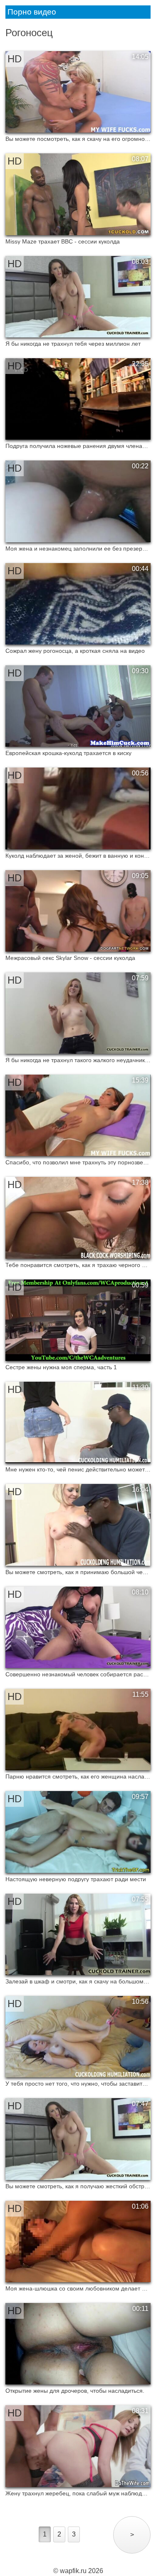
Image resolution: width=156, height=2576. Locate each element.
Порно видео (32, 12)
